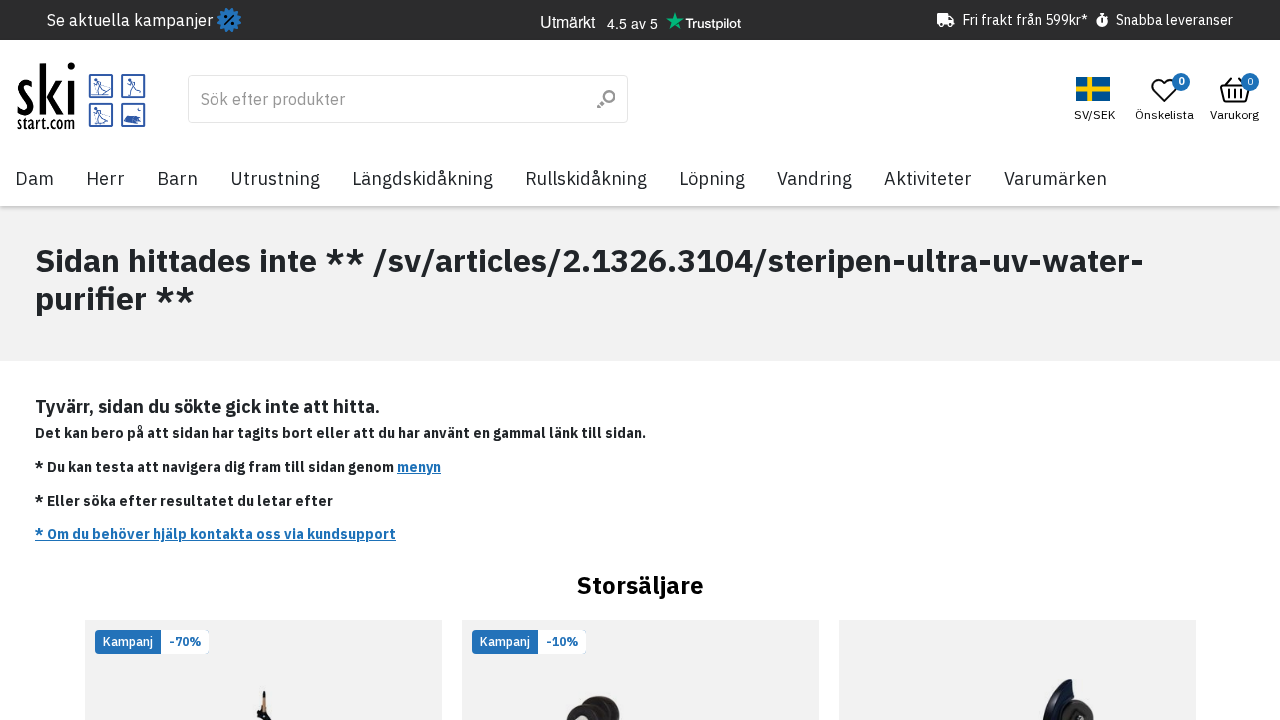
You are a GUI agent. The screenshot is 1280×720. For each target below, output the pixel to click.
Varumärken (1055, 178)
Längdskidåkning (422, 178)
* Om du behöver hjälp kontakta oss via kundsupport (215, 534)
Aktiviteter (928, 178)
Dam (34, 178)
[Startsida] (81, 96)
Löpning (712, 178)
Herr (105, 178)
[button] (1097, 99)
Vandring (814, 178)
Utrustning (275, 178)
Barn (177, 178)
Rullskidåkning (586, 178)
